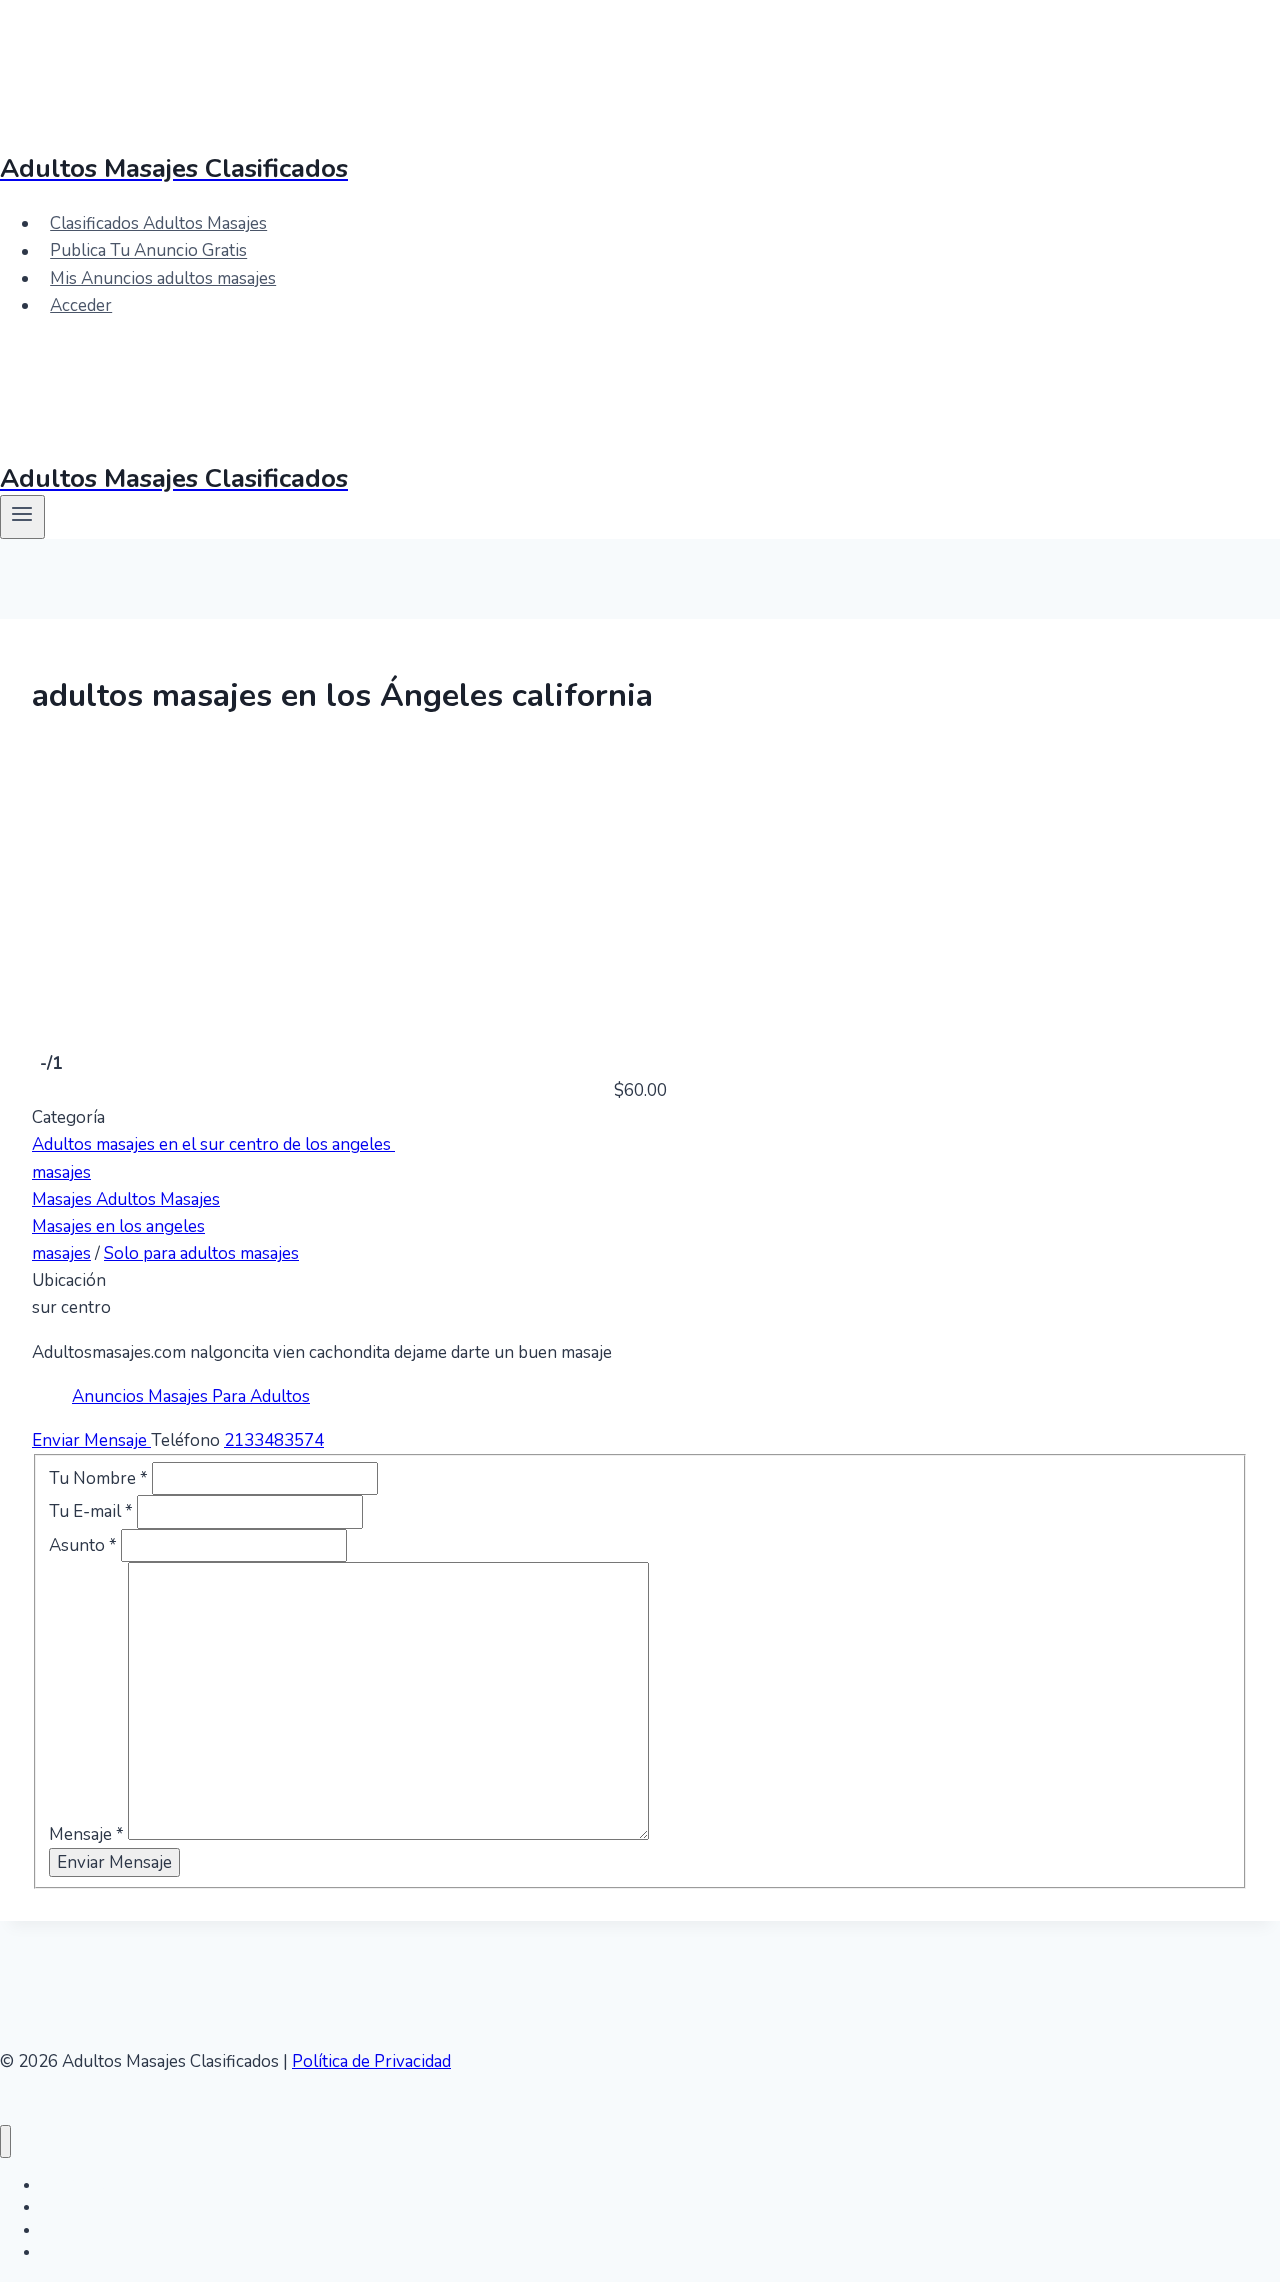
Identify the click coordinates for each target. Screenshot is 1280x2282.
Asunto (83, 1545)
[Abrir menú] (22, 517)
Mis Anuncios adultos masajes (163, 278)
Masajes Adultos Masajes (126, 1199)
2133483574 (274, 1440)
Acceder (81, 305)
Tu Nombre (98, 1478)
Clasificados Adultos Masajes (158, 223)
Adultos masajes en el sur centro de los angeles (213, 1144)
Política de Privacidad (371, 2061)
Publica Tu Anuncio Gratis (148, 251)
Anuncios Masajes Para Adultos (191, 1396)
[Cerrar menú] (5, 2141)
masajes (61, 1172)
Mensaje (86, 1834)
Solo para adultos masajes (201, 1253)
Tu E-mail (91, 1511)
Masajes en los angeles (118, 1226)
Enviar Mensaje (91, 1440)
